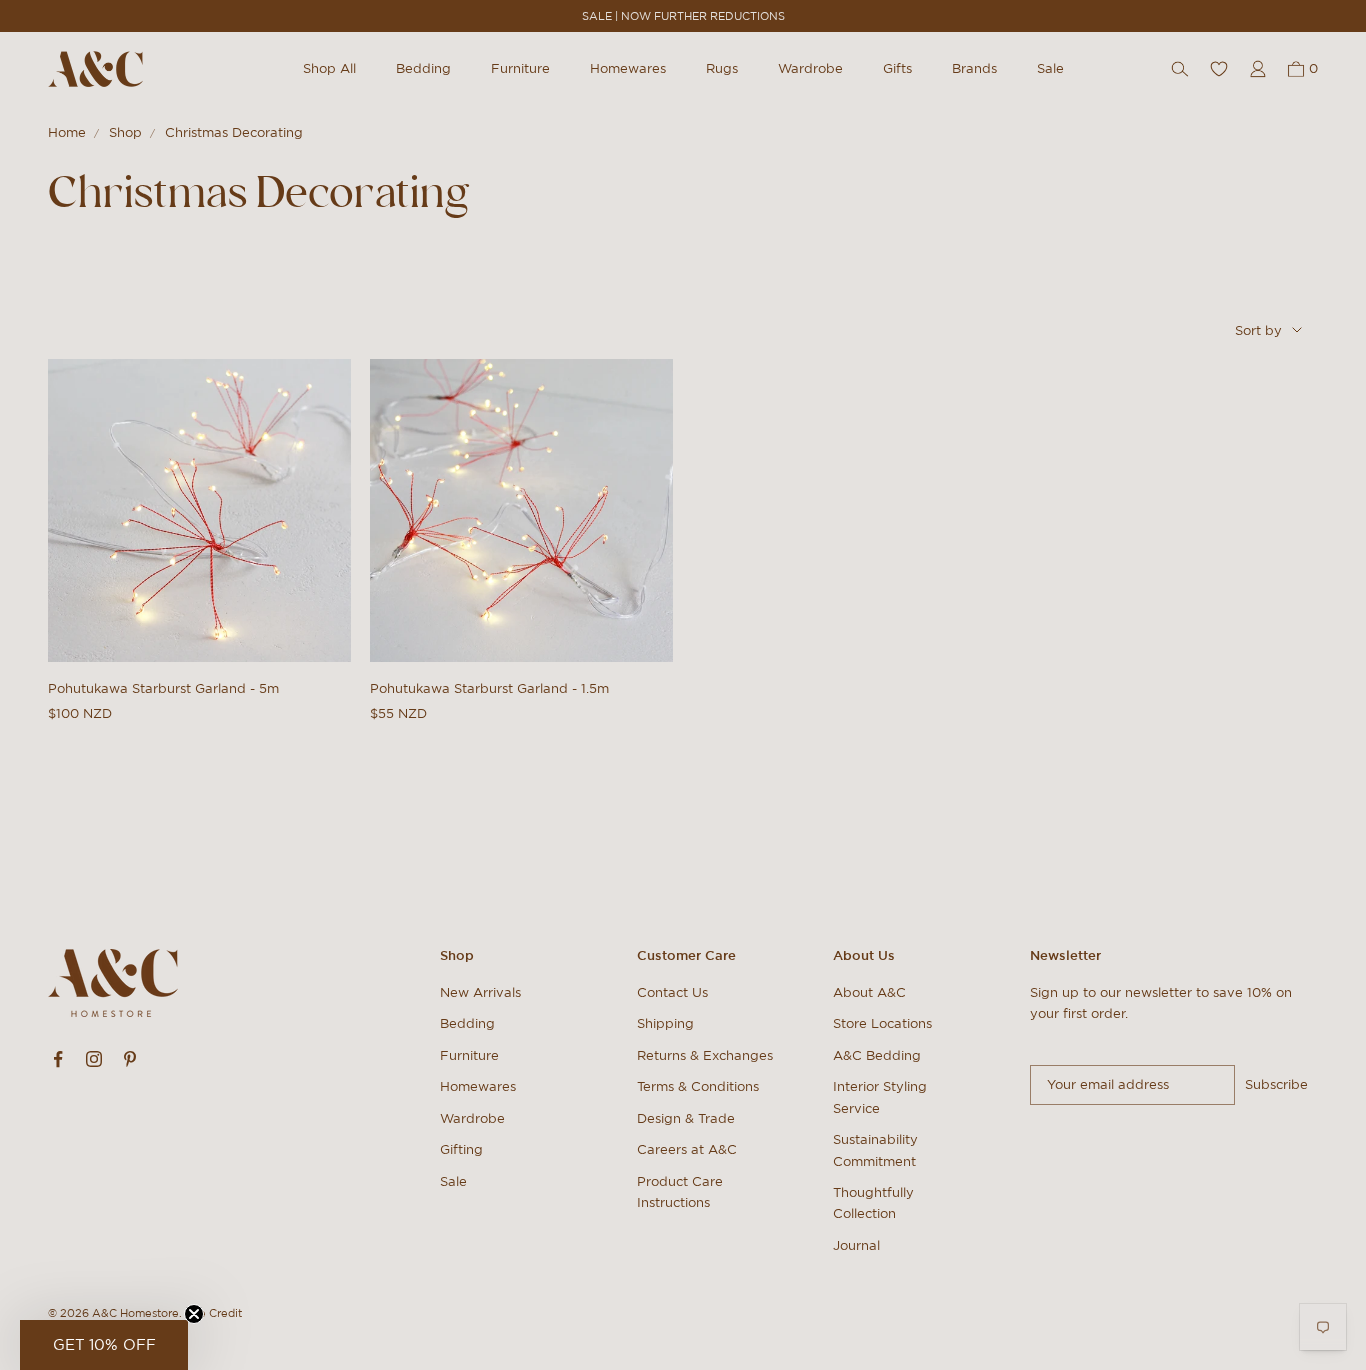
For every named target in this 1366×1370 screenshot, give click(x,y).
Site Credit (213, 1313)
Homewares (628, 68)
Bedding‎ (467, 1023)
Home (67, 132)
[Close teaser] (194, 1314)
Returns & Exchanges (705, 1055)
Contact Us (672, 992)
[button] (104, 1345)
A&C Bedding (877, 1055)
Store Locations (882, 1023)
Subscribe (1276, 1084)
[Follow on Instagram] (94, 1059)
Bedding (423, 68)
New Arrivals (480, 992)
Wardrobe (810, 68)
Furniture (520, 68)
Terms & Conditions (698, 1086)
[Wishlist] (1219, 69)
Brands (974, 68)
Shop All (329, 68)
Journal (856, 1245)
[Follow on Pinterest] (130, 1059)
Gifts (897, 68)
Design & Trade (686, 1118)
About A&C (869, 992)
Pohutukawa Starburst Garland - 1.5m (489, 688)
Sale (1050, 68)
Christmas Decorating (234, 132)
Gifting (461, 1149)
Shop (125, 132)
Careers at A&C (687, 1149)
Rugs (722, 68)
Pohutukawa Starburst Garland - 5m (163, 688)
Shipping (665, 1023)
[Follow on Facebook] (58, 1059)
